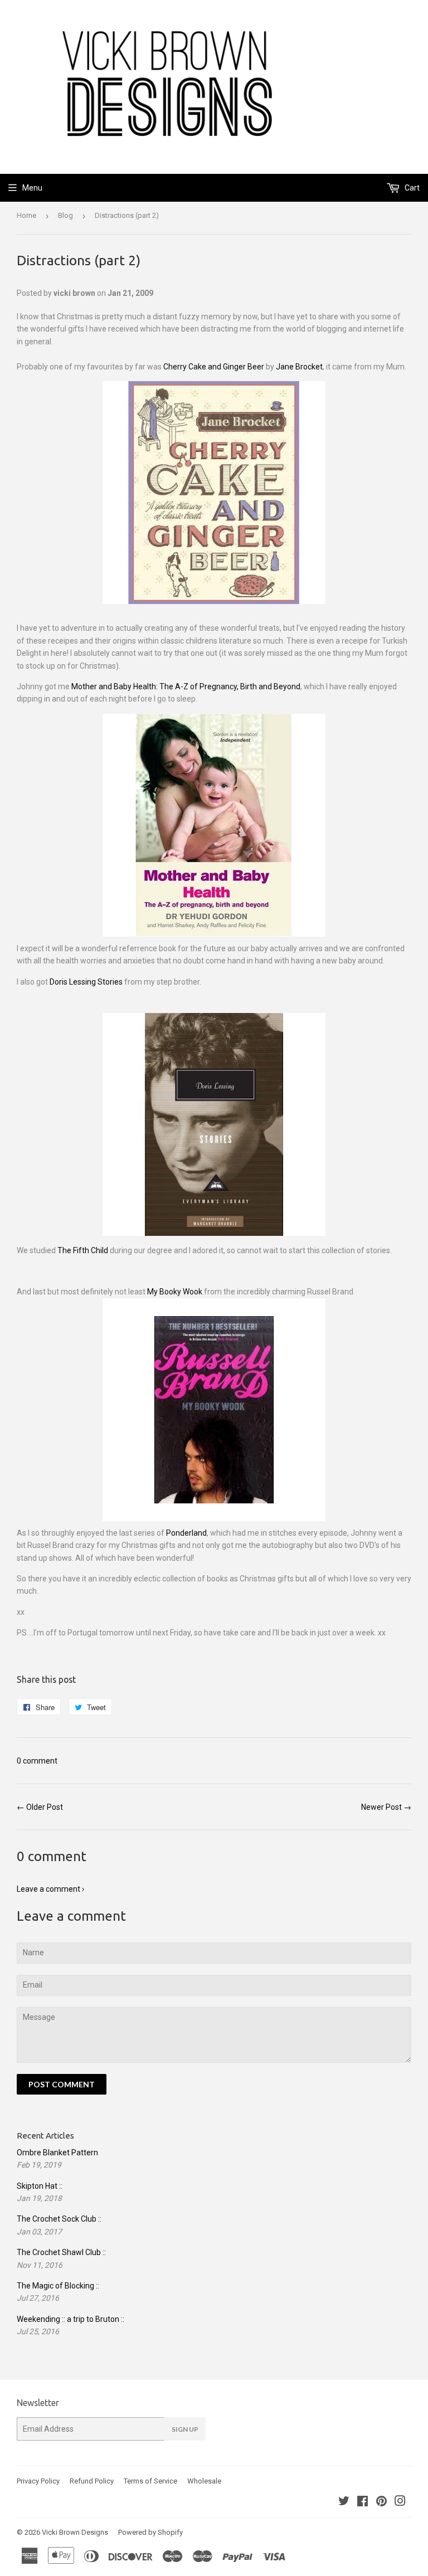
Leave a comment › (50, 1889)
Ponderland (186, 1533)
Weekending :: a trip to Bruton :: (70, 2319)
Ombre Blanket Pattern (57, 2153)
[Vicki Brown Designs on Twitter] (344, 2502)
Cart (411, 188)
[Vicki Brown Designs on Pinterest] (381, 2502)
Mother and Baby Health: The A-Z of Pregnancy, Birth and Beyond (186, 686)
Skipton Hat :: (40, 2186)
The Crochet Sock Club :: (59, 2219)
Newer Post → (386, 1807)
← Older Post (40, 1807)
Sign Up (185, 2429)
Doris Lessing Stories (86, 982)
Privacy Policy (38, 2481)
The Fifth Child (83, 1250)
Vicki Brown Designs (75, 2532)
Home (26, 215)
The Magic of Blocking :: (58, 2286)
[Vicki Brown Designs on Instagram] (400, 2502)
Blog (65, 215)
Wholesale (204, 2481)
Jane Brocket (299, 367)
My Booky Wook (175, 1292)
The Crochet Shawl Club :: (61, 2252)
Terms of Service (150, 2481)
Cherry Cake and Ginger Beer (214, 367)
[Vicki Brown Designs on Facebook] (363, 2502)
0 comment (37, 1761)
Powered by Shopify (150, 2532)
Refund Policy (92, 2481)
